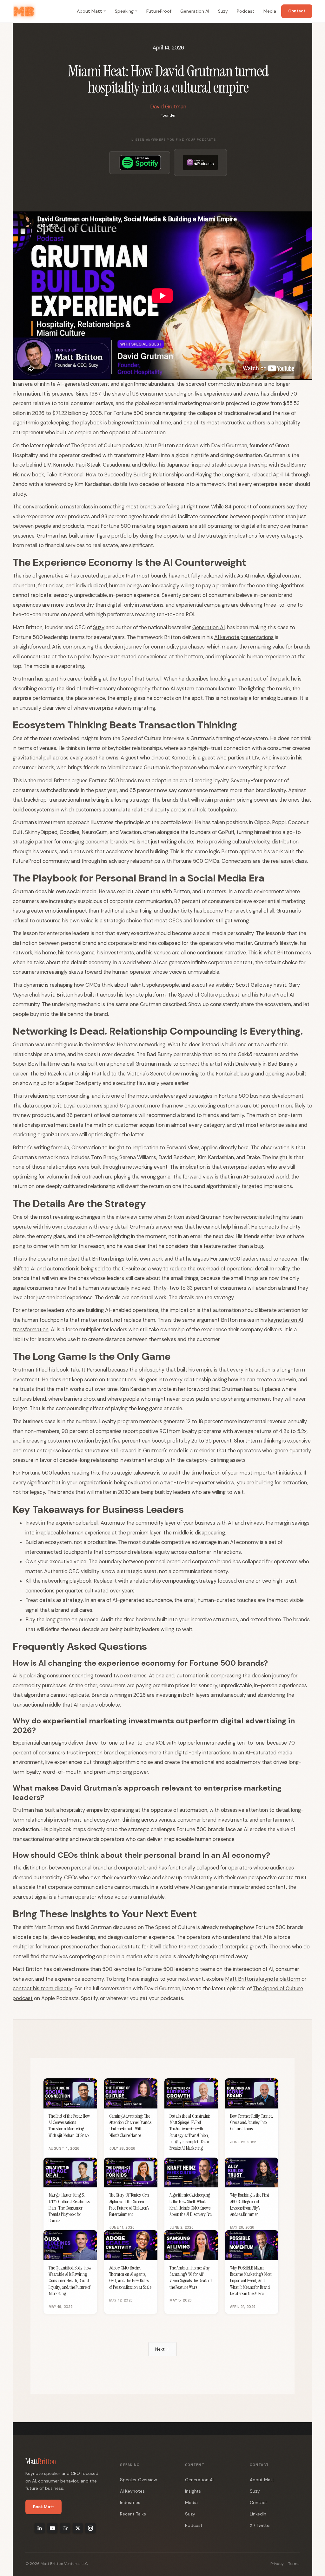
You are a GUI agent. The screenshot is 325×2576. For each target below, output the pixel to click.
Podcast (246, 11)
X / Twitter (260, 2525)
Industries (130, 2502)
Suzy (223, 11)
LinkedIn (258, 2514)
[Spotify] (65, 2528)
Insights (193, 2491)
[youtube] (52, 2528)
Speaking (124, 11)
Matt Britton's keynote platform (263, 1979)
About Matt (90, 11)
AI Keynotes (132, 2491)
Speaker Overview (139, 2480)
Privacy (277, 2564)
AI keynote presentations (244, 637)
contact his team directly (42, 1989)
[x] (78, 2528)
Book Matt (43, 2507)
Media (270, 11)
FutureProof (159, 11)
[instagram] (90, 2528)
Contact (297, 11)
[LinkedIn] (40, 2528)
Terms (294, 2564)
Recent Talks (133, 2514)
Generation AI (195, 11)
